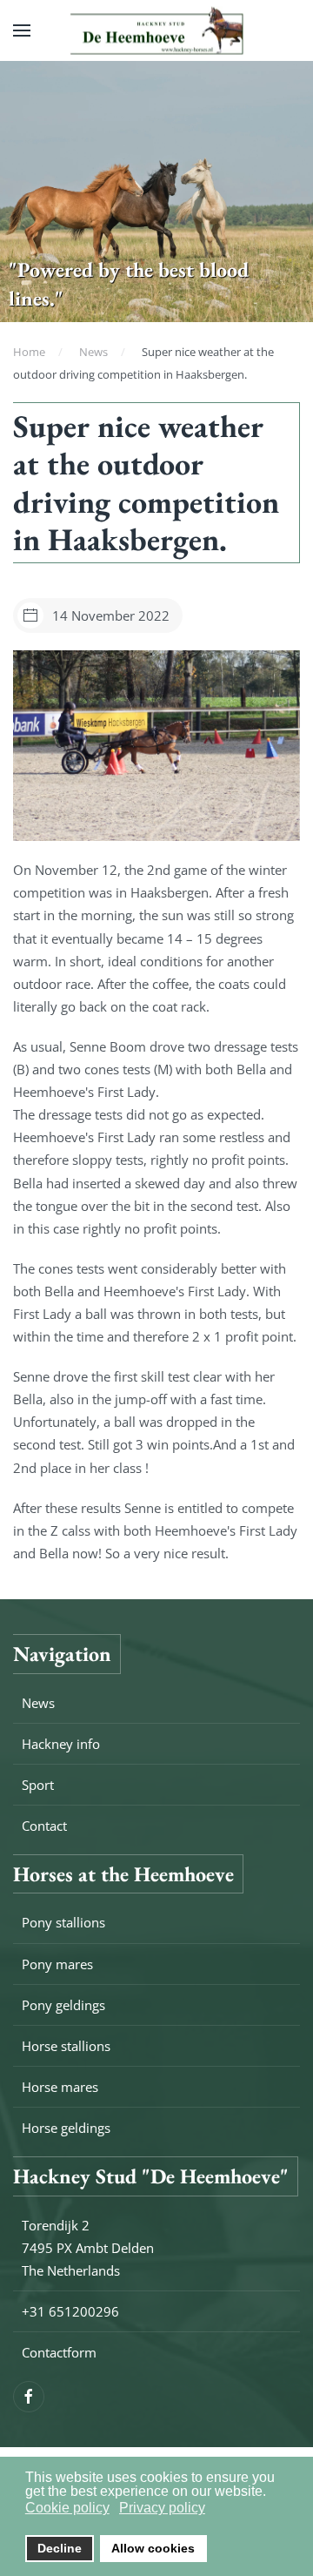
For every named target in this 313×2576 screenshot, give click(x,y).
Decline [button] (60, 2548)
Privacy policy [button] (162, 2508)
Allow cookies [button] (153, 2548)
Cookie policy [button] (67, 2508)
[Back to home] (156, 31)
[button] (22, 30)
